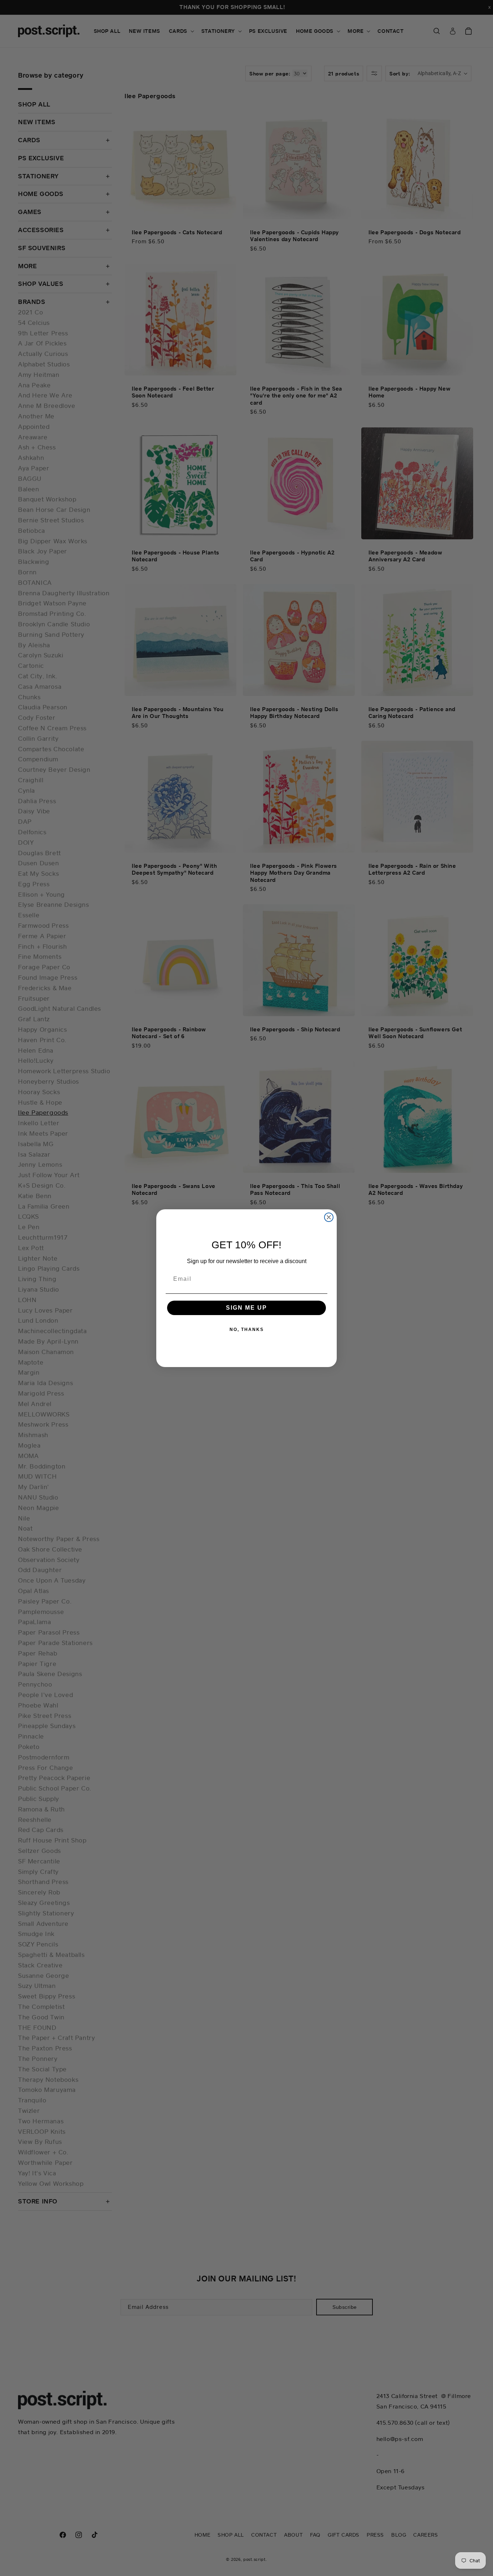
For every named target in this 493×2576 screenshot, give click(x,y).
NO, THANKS (247, 1330)
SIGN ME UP (247, 1308)
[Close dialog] (329, 1217)
